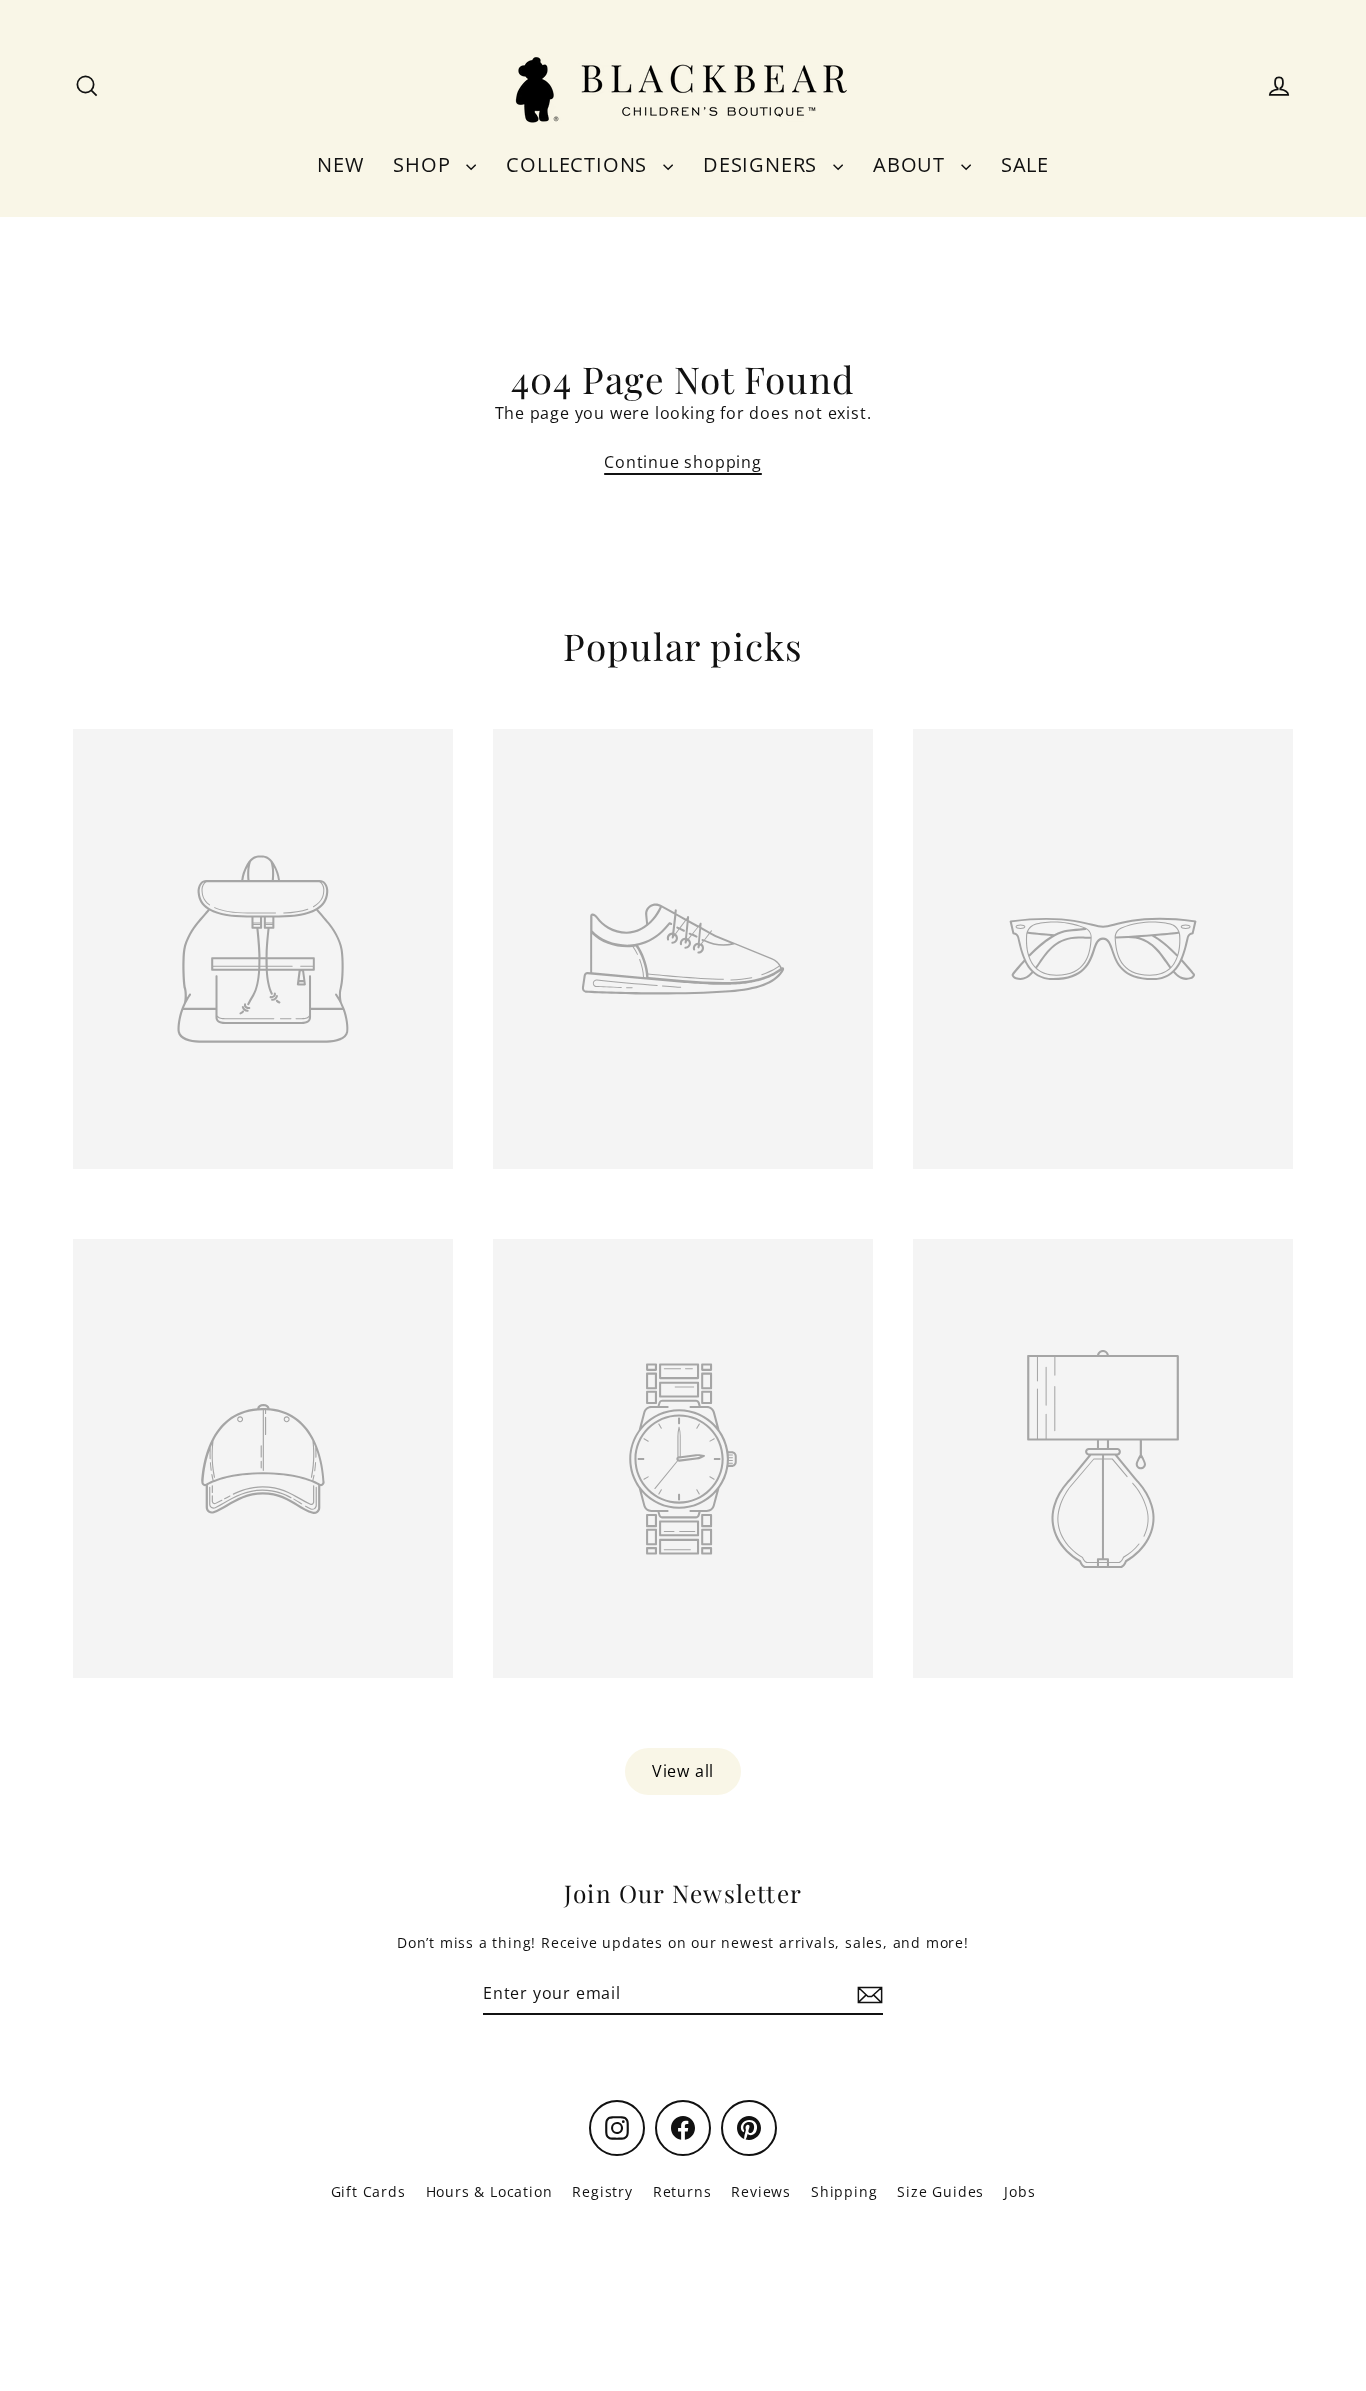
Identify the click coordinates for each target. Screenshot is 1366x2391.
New (340, 164)
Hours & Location (489, 2191)
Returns (682, 2191)
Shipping (844, 2191)
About (912, 164)
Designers (763, 164)
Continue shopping (683, 462)
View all (683, 1771)
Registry (602, 2191)
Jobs (1019, 2191)
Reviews (761, 2191)
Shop (424, 164)
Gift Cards (368, 2191)
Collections (579, 164)
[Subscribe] (867, 1994)
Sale (1025, 164)
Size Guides (940, 2191)
